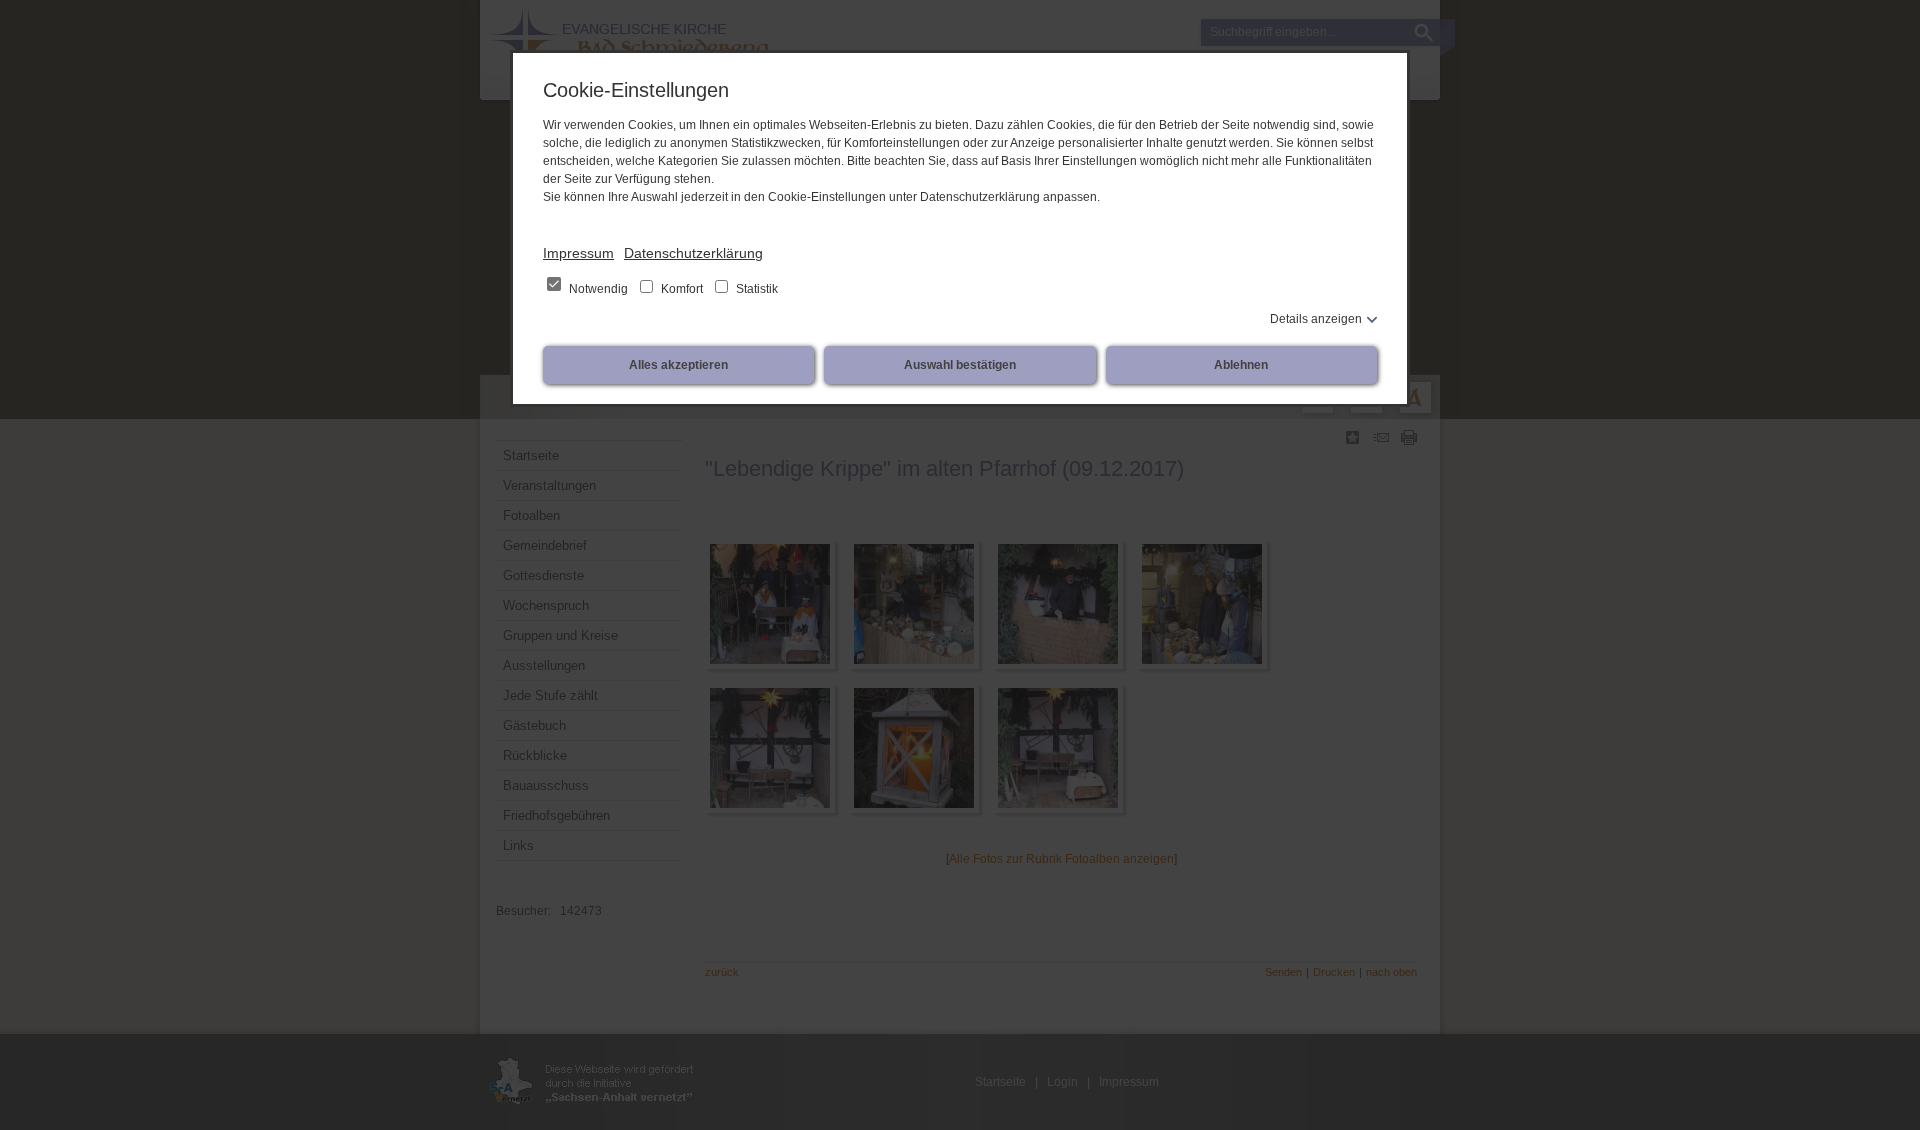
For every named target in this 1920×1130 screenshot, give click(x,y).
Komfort (682, 289)
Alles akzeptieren (678, 365)
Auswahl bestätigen (960, 365)
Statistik (755, 289)
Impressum (578, 253)
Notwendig (598, 289)
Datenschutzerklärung (693, 253)
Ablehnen (1241, 365)
